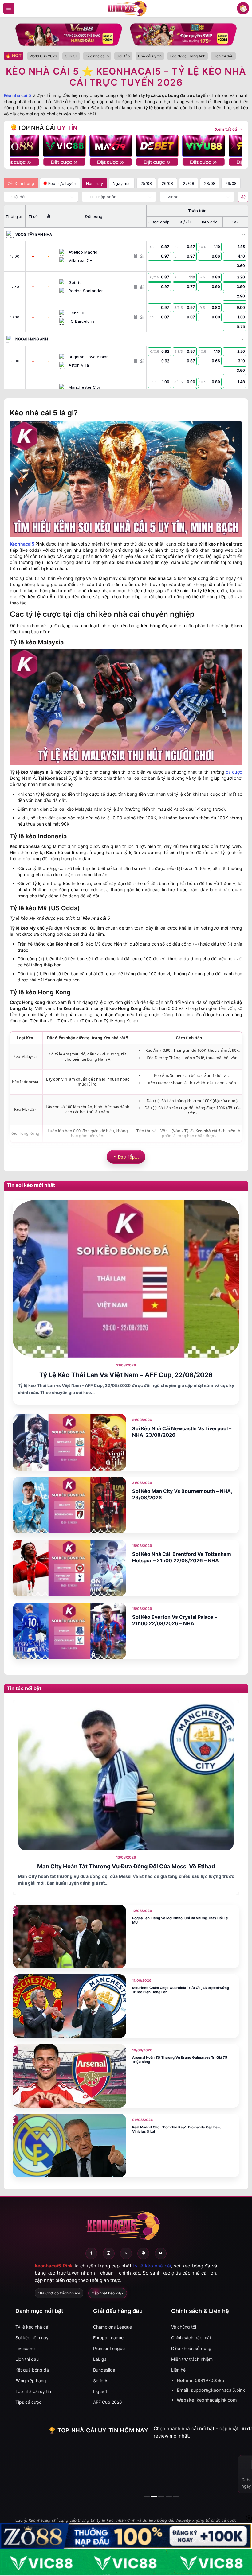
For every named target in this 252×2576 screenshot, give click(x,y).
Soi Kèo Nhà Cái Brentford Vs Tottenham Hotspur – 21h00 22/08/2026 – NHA (182, 1557)
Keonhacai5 (22, 544)
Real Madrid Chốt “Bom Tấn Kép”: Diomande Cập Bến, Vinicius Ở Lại (176, 2129)
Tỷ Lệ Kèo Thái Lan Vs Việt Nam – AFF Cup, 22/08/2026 (126, 1375)
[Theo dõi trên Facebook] (91, 2253)
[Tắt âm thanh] (243, 197)
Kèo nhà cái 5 (17, 95)
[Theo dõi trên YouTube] (161, 2253)
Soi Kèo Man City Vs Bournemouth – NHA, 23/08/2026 (182, 1494)
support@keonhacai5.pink (218, 2390)
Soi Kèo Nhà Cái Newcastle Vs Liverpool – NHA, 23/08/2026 (182, 1432)
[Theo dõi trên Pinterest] (143, 2253)
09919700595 (210, 2380)
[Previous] (20, 146)
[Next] (232, 146)
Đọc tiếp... (128, 1156)
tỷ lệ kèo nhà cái (152, 2266)
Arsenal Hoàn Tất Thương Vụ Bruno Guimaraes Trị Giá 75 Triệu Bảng (180, 2060)
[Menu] (9, 8)
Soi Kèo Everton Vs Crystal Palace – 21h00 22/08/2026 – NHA (175, 1620)
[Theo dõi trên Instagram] (109, 2253)
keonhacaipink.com (217, 2400)
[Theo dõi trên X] (126, 2253)
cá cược (234, 772)
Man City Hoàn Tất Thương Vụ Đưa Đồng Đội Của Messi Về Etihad (126, 1866)
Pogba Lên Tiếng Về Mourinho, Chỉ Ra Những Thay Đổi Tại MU (180, 1920)
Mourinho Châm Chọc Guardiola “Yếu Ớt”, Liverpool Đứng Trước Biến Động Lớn (181, 1990)
